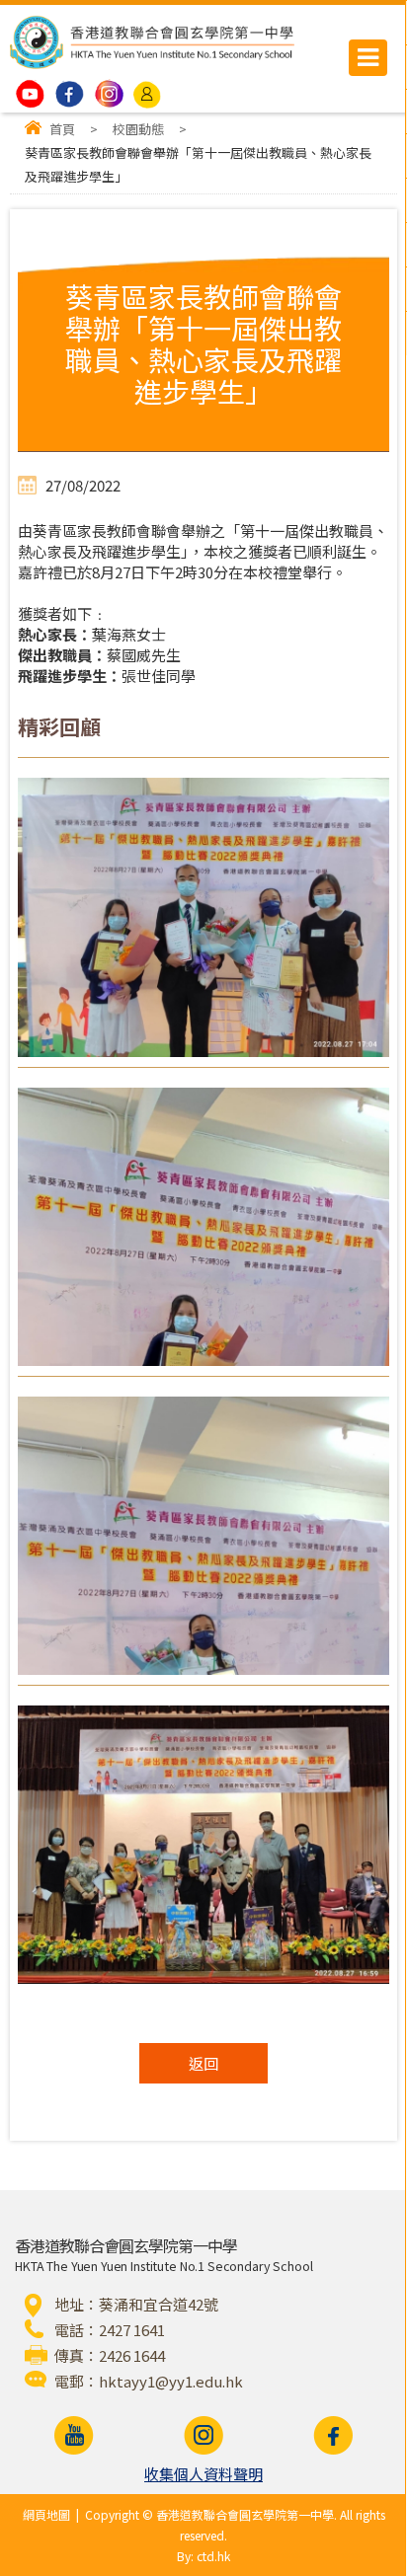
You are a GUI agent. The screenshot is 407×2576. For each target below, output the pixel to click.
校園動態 (138, 129)
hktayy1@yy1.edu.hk (171, 2381)
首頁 (62, 129)
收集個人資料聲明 (203, 2474)
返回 (203, 2063)
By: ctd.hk (203, 2556)
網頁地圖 (46, 2514)
